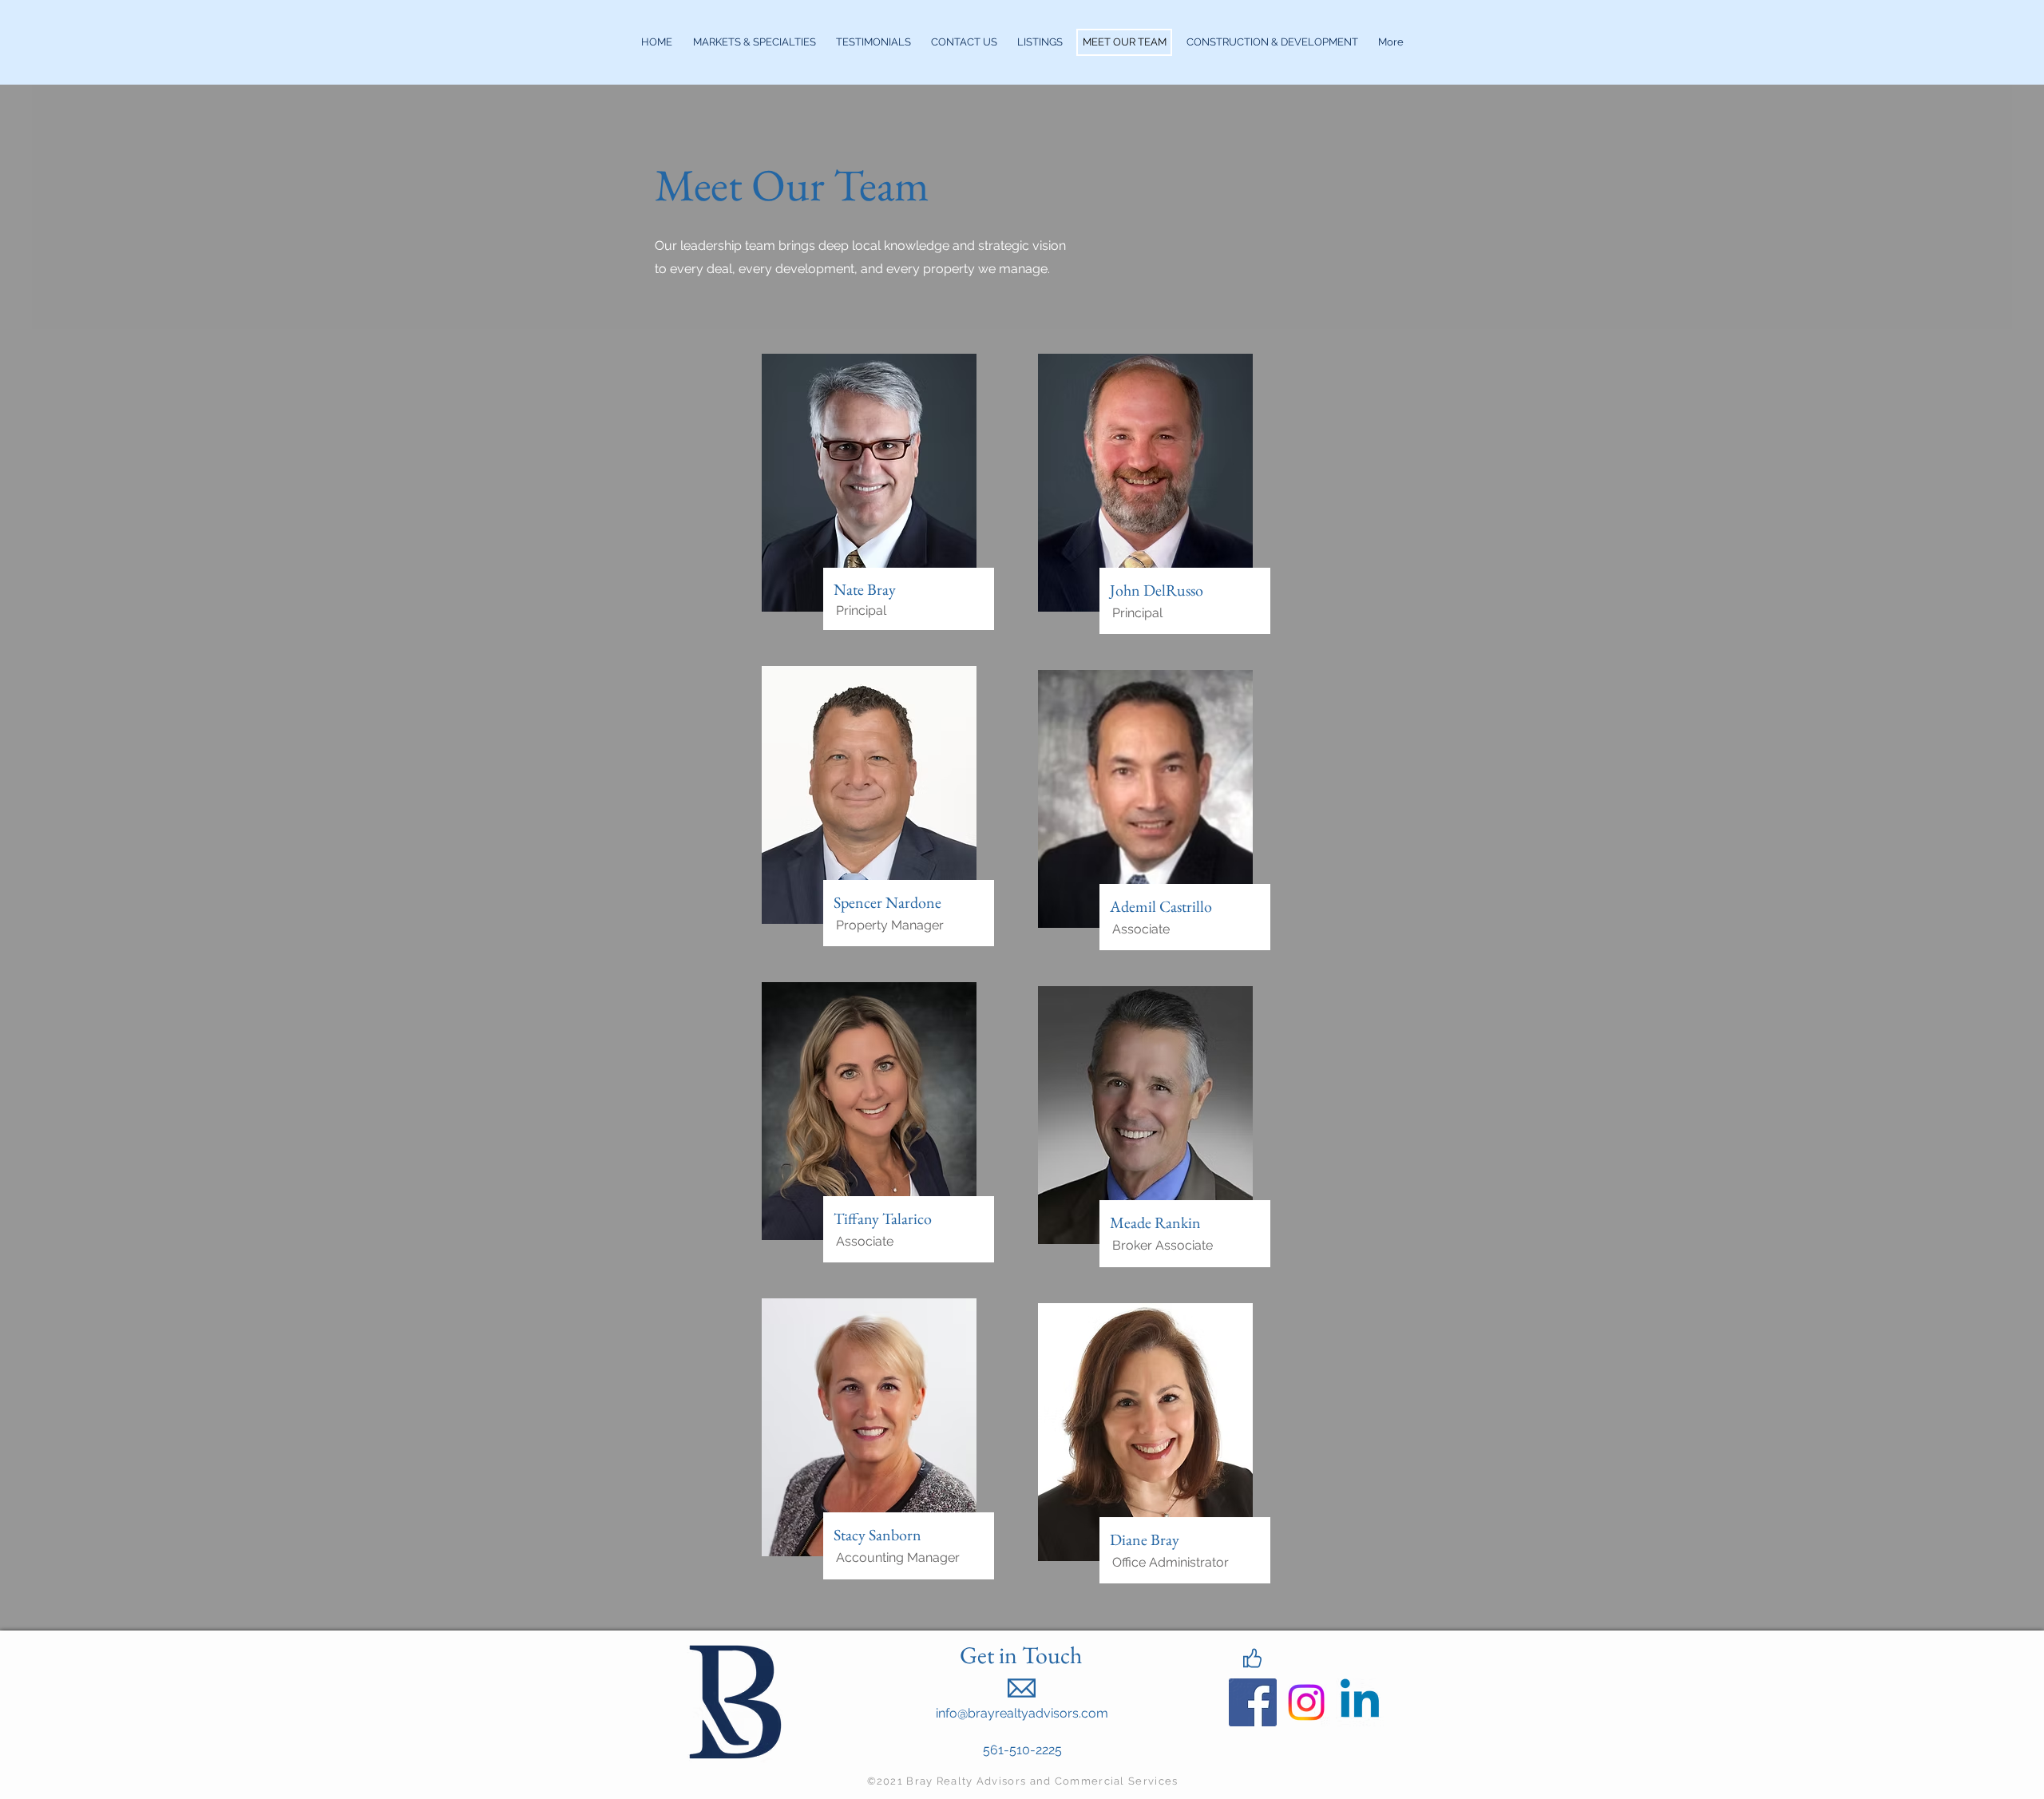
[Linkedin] (1360, 1702)
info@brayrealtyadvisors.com (1022, 1713)
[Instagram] (1306, 1702)
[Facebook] (1253, 1702)
